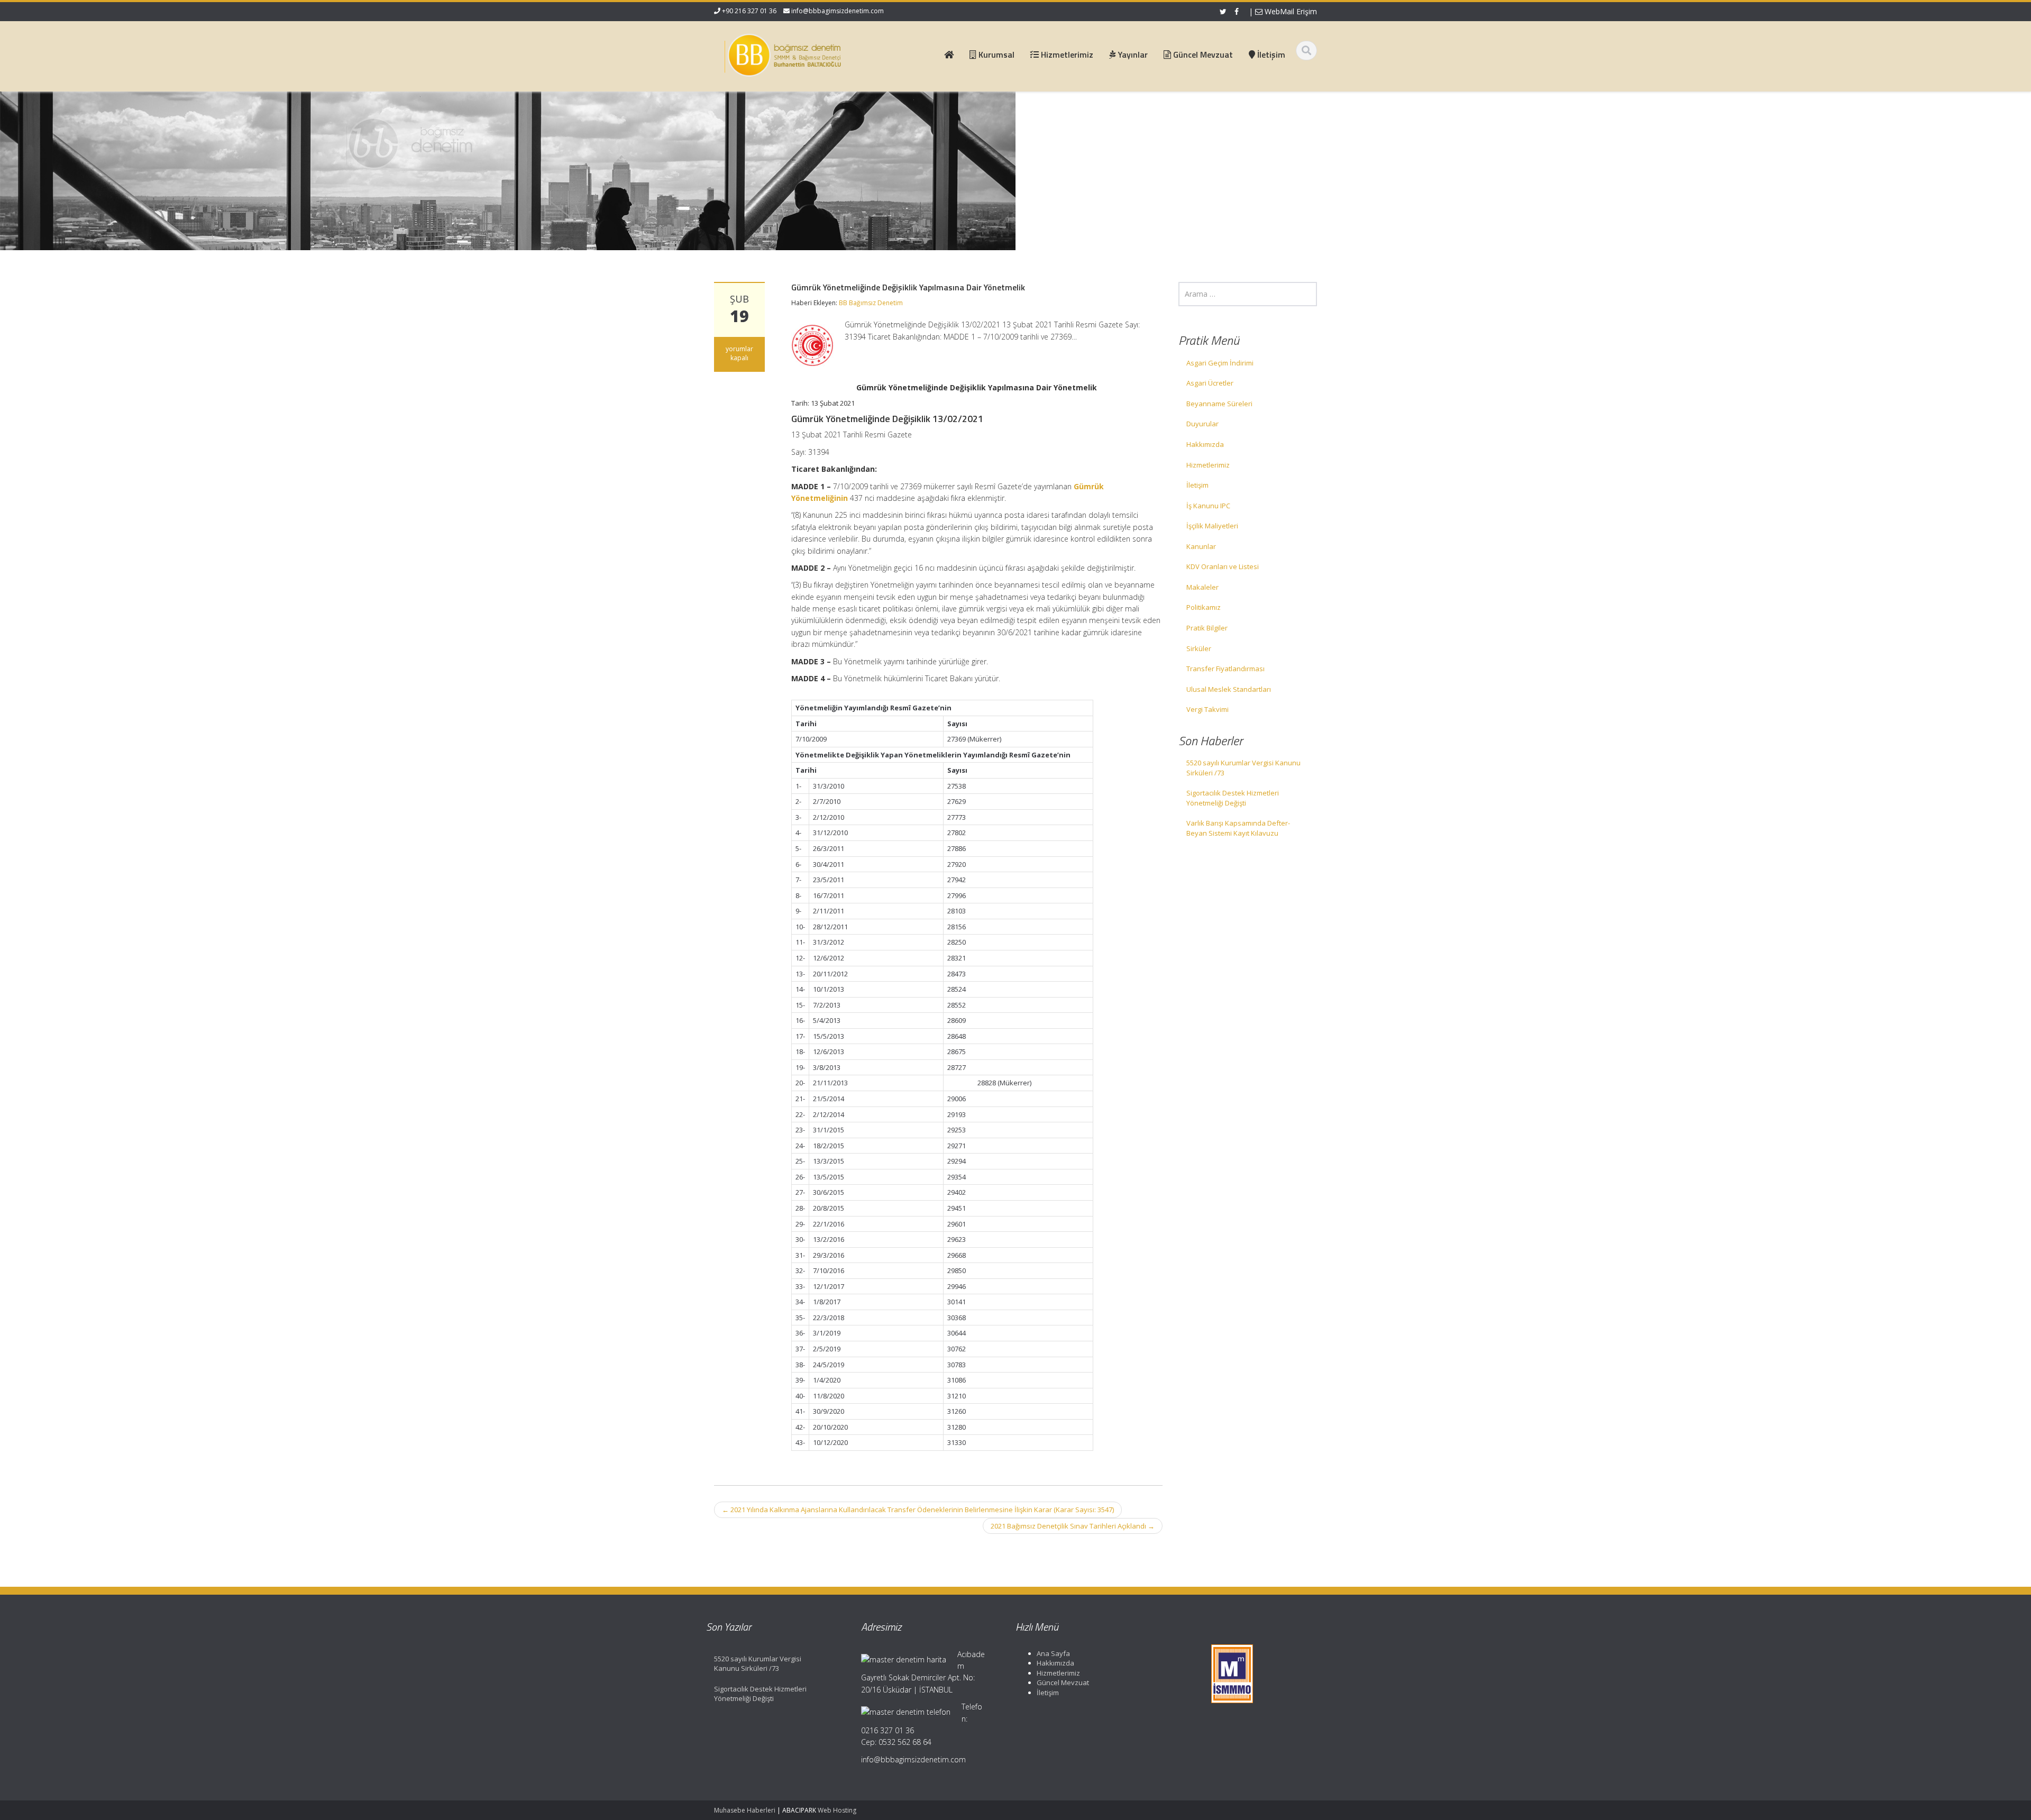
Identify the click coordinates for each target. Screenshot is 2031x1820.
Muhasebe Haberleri (745, 1810)
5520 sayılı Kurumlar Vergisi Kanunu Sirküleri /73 (1243, 768)
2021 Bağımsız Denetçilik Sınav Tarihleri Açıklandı (1073, 1526)
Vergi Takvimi (1207, 709)
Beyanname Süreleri (1219, 404)
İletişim (1197, 485)
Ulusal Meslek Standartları (1229, 689)
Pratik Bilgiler (1207, 628)
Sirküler (1199, 648)
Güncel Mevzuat (1063, 1682)
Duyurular (1202, 424)
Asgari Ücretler (1210, 383)
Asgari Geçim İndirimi (1220, 363)
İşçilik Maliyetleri (1212, 526)
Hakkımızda (1205, 444)
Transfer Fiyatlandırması (1225, 669)
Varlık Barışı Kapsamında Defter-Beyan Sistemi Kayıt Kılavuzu (1238, 828)
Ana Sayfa (1053, 1653)
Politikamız (1204, 607)
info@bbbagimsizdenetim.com (838, 11)
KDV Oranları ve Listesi (1223, 566)
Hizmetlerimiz (1208, 465)
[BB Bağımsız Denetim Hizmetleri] (783, 53)
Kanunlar (1201, 546)
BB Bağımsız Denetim (871, 303)
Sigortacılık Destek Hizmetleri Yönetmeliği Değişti (1233, 798)
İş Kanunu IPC (1208, 506)
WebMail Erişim (1290, 11)
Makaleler (1202, 587)
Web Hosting (837, 1810)
